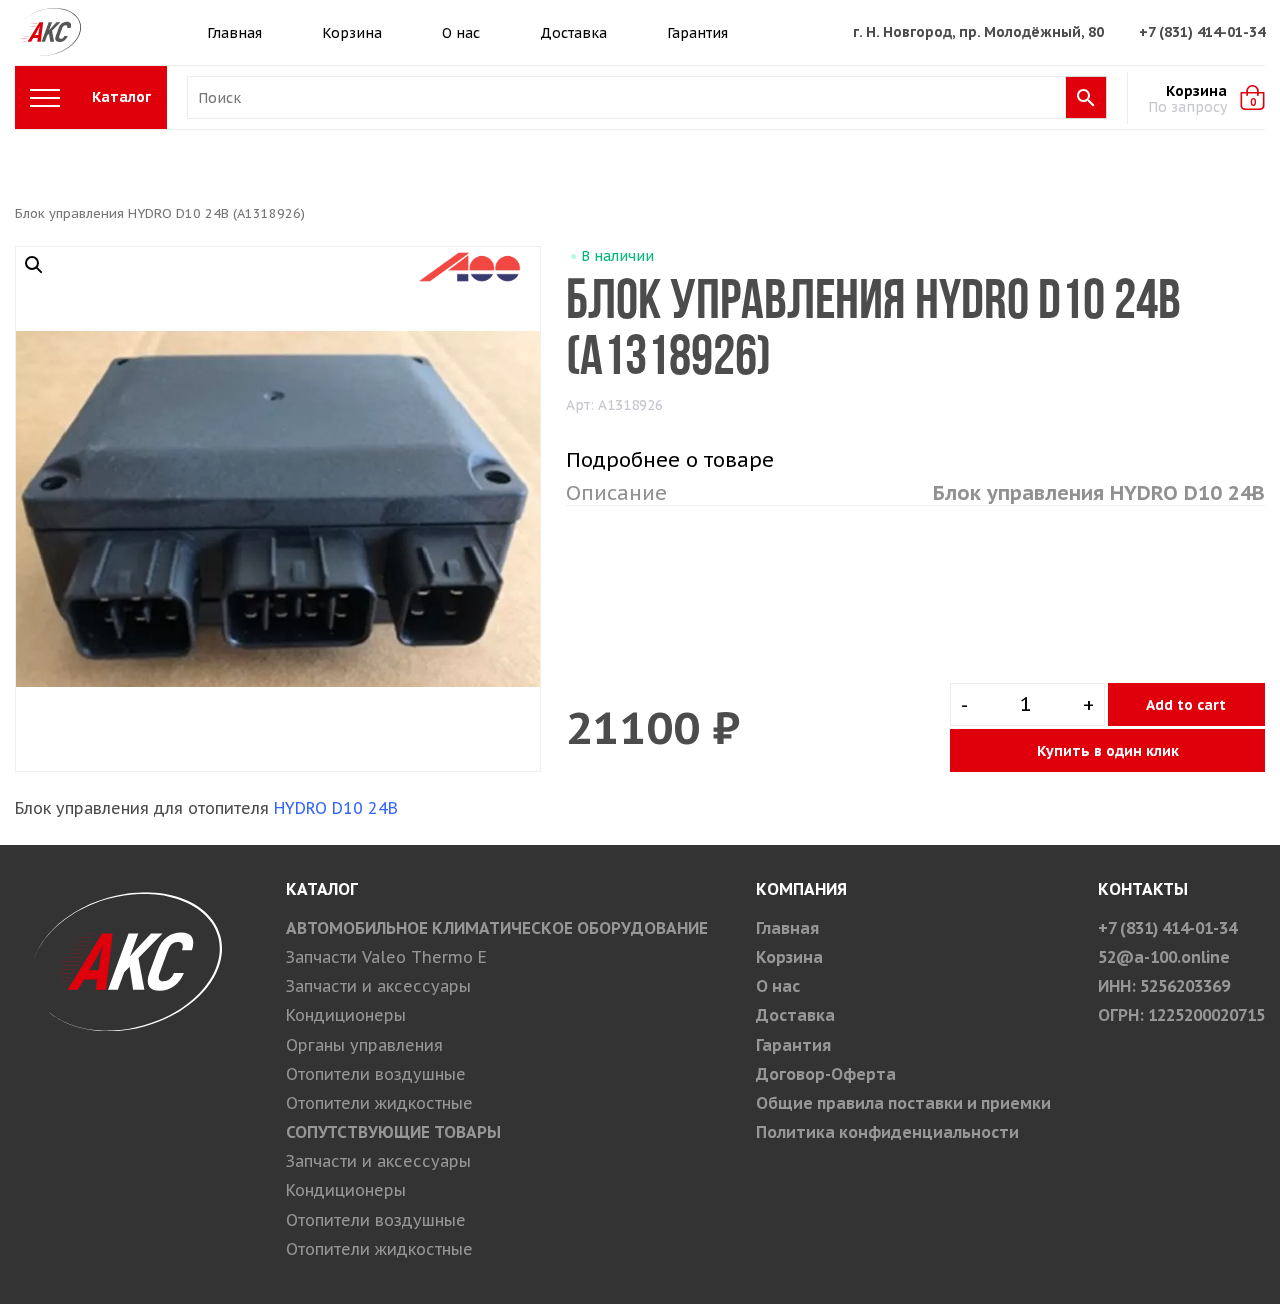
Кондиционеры (346, 1015)
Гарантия (697, 33)
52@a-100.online (1164, 957)
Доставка (573, 33)
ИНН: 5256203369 (1164, 986)
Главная (234, 33)
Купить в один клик (1108, 751)
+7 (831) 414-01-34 (1202, 32)
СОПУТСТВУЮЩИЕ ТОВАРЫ (393, 1132)
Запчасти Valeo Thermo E (386, 957)
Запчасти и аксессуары (378, 986)
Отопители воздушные (376, 1074)
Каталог (121, 97)
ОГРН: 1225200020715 (1181, 1015)
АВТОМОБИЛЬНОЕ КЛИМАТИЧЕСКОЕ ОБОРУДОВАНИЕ (497, 928)
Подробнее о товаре (670, 460)
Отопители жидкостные (379, 1103)
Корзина (352, 33)
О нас (461, 33)
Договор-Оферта (826, 1074)
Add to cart (1186, 705)
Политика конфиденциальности (887, 1132)
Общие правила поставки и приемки (903, 1103)
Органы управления (364, 1045)
